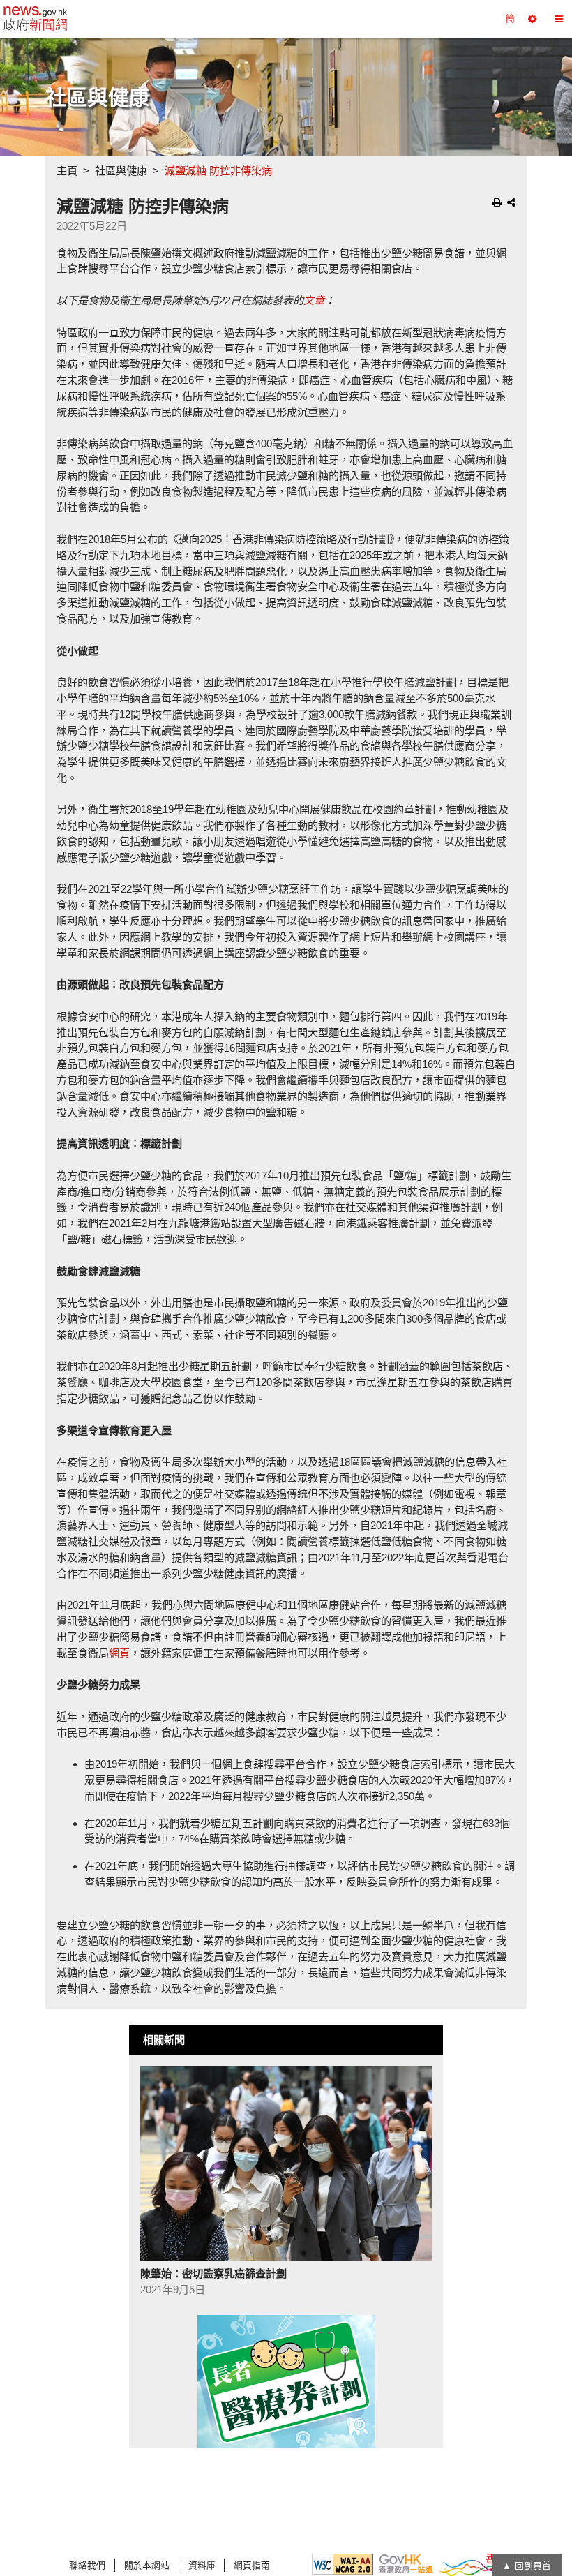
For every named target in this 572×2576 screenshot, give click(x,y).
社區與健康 (121, 171)
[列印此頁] (497, 202)
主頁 (67, 171)
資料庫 (202, 2565)
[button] (532, 19)
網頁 (119, 1653)
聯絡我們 (87, 2565)
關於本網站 (147, 2565)
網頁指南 (252, 2565)
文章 (314, 300)
